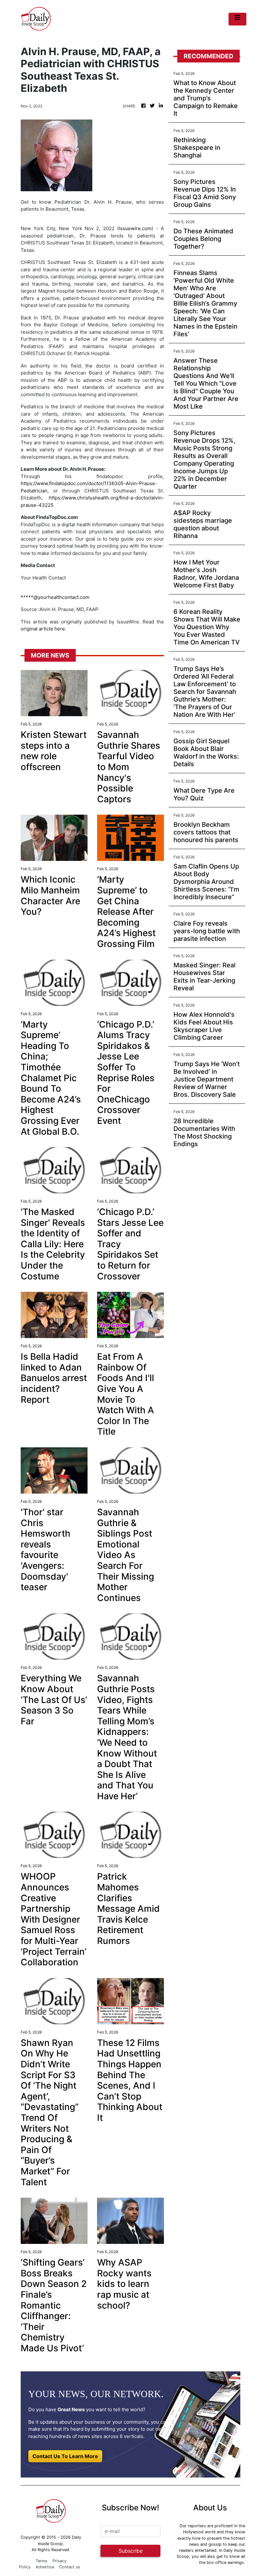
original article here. (43, 629)
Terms (42, 2561)
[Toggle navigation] (237, 19)
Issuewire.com (135, 228)
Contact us (70, 2567)
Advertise (45, 2567)
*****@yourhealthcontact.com (55, 597)
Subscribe (131, 2551)
